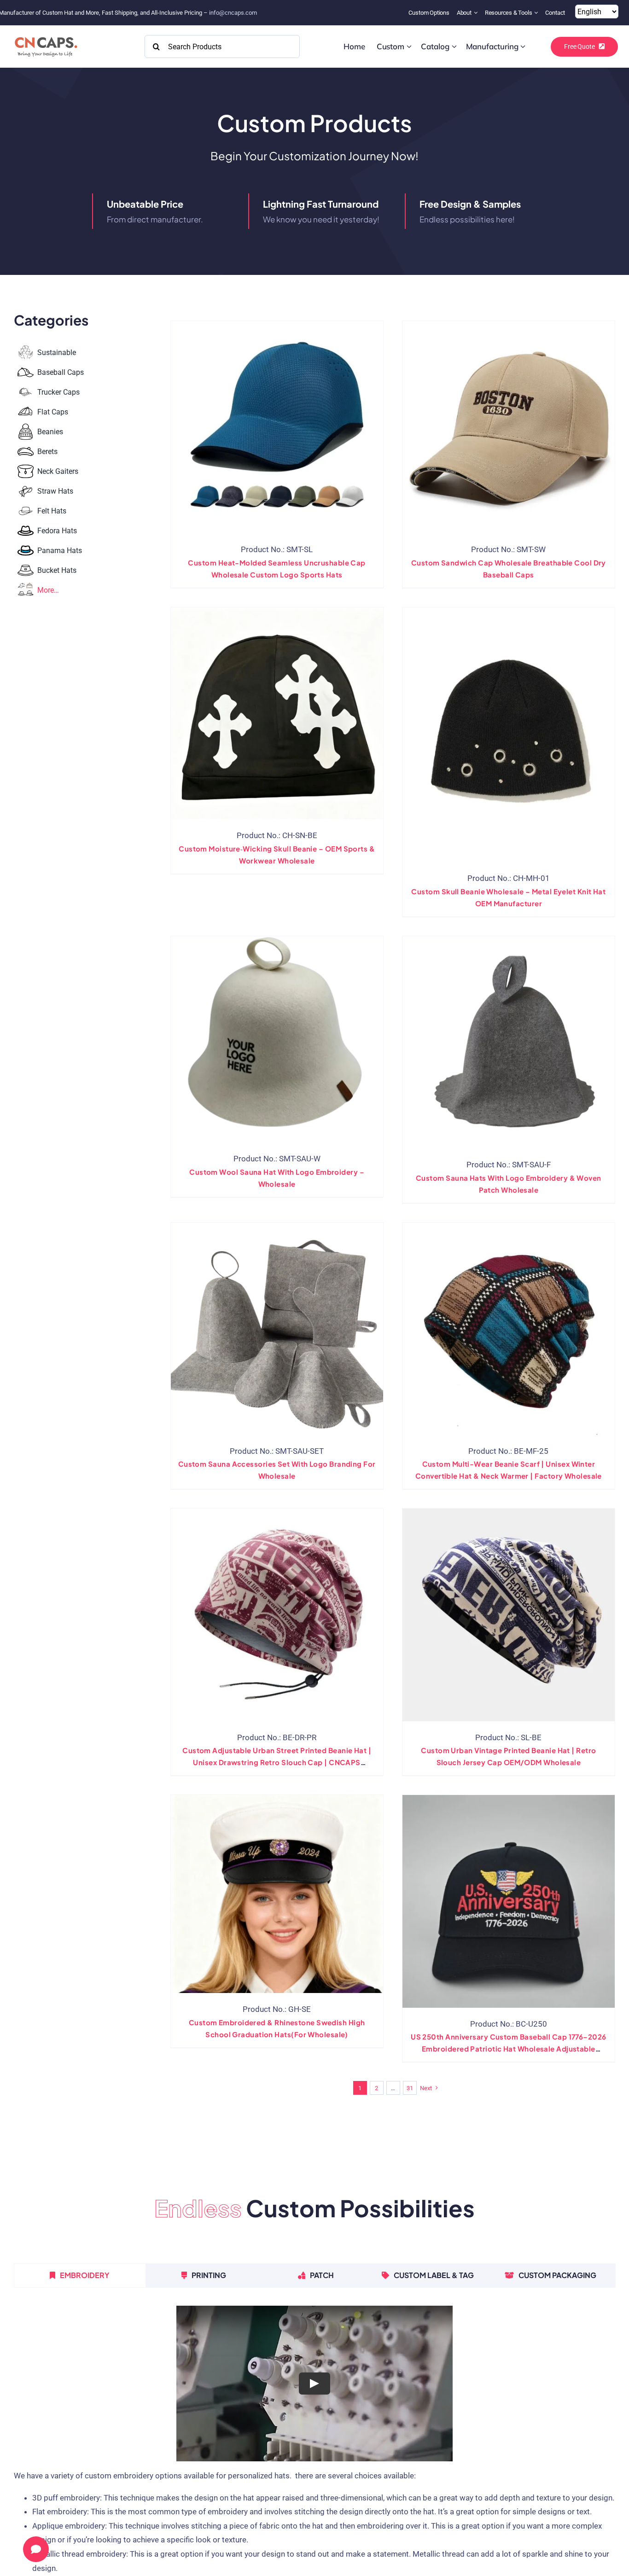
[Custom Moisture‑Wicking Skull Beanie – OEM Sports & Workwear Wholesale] (277, 713)
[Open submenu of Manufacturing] (523, 47)
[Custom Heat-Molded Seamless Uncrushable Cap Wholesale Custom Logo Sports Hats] (277, 427)
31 (410, 2088)
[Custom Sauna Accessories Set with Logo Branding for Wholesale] (277, 1329)
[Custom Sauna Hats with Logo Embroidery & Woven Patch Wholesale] (509, 1042)
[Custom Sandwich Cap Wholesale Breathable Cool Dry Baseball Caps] (509, 427)
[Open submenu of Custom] (409, 47)
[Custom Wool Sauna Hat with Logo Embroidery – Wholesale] (277, 1039)
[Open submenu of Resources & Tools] (537, 13)
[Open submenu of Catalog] (454, 47)
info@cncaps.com (233, 13)
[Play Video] (314, 2383)
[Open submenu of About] (477, 13)
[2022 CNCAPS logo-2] (45, 35)
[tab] (80, 2275)
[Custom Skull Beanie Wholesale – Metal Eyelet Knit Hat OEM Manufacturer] (509, 735)
